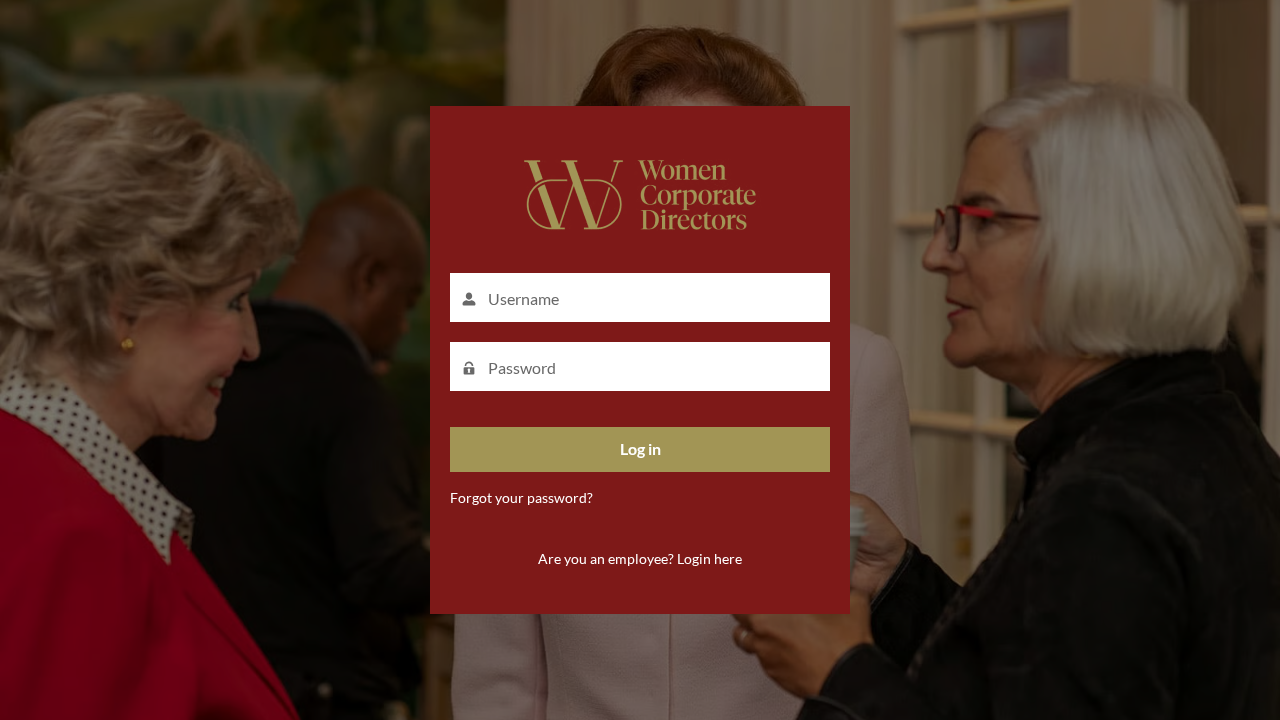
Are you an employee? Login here (640, 558)
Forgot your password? (521, 497)
